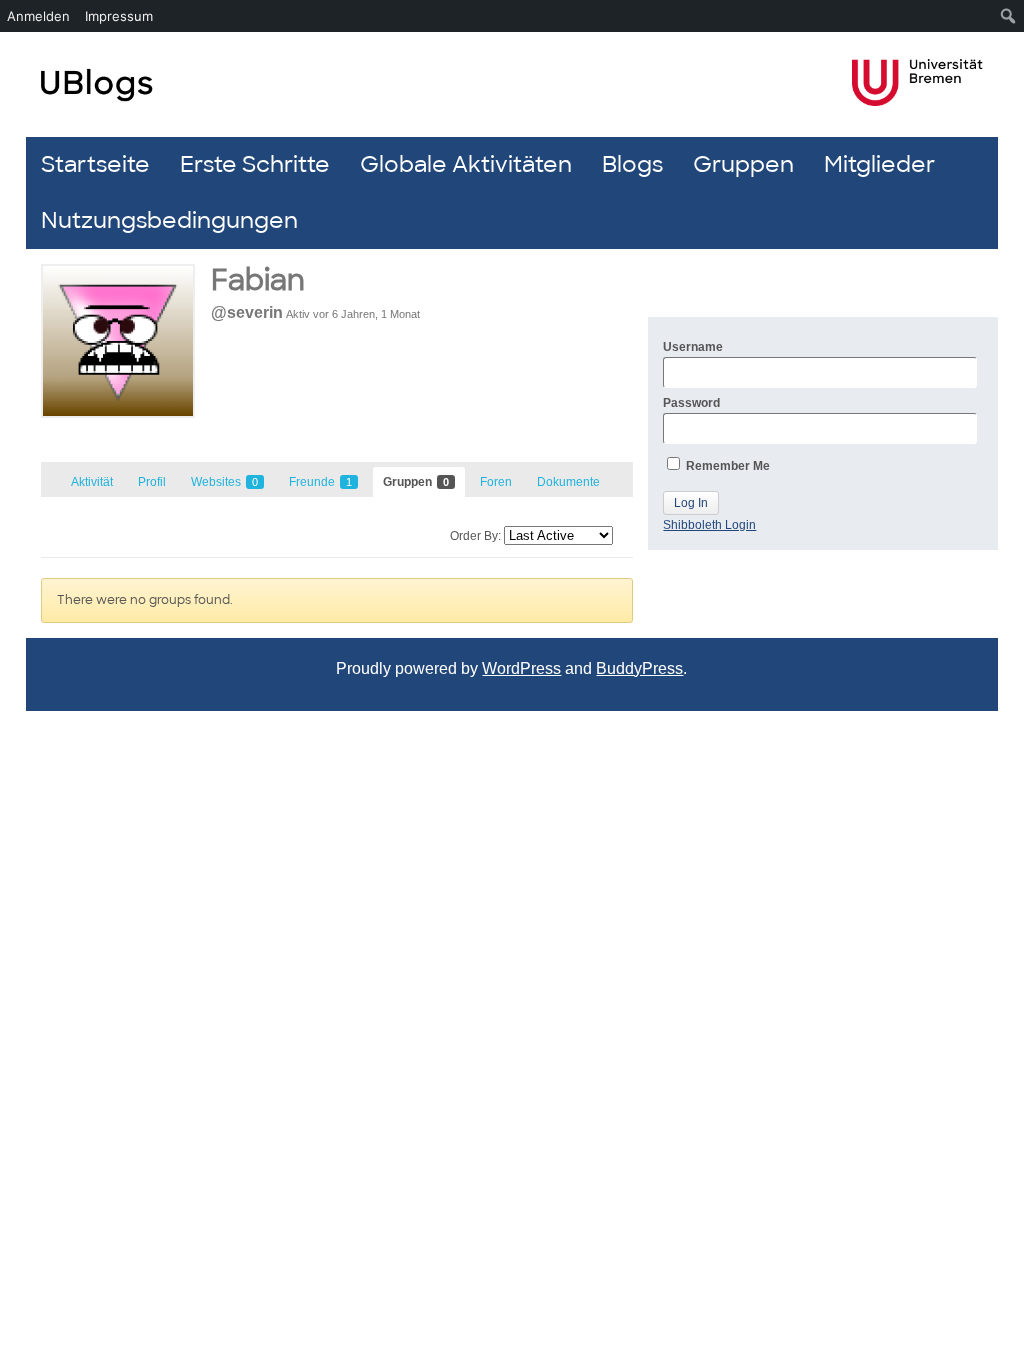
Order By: (475, 536)
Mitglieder (879, 164)
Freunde (320, 482)
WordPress (521, 668)
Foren (496, 482)
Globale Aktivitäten (466, 164)
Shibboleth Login (709, 525)
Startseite (95, 164)
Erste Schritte (255, 164)
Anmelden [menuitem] (38, 16)
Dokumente (568, 482)
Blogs (632, 164)
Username (693, 347)
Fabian (258, 280)
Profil (152, 482)
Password (691, 403)
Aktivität (92, 482)
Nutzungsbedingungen (169, 220)
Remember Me (726, 466)
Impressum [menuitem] (119, 16)
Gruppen (743, 164)
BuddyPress (639, 668)
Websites (224, 482)
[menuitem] (1008, 16)
